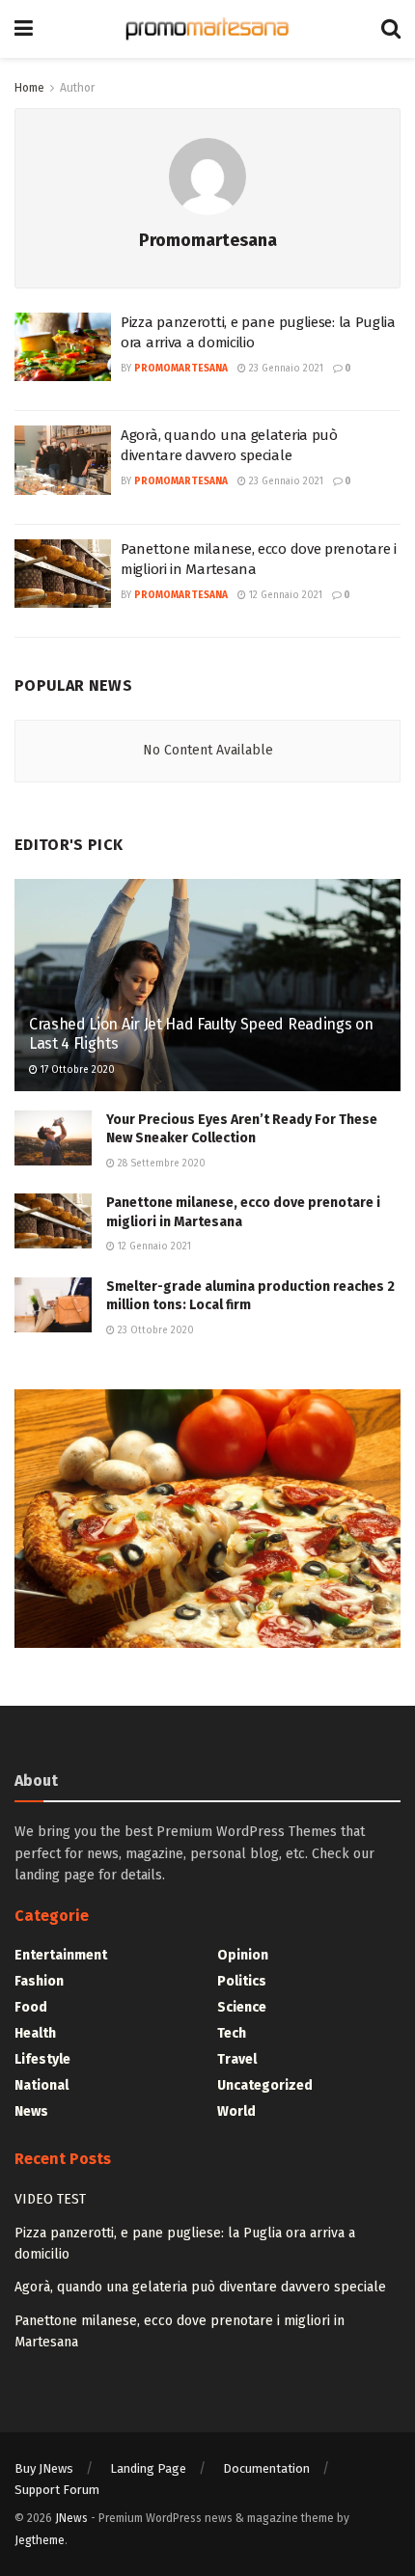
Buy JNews (44, 2468)
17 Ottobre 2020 (76, 1070)
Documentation (266, 2468)
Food (31, 2007)
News (31, 2111)
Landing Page (148, 2468)
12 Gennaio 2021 (284, 595)
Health (35, 2033)
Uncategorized (265, 2085)
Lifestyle (42, 2059)
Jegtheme (40, 2540)
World (236, 2111)
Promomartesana (181, 369)
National (41, 2085)
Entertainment (61, 1955)
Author (77, 88)
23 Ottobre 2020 (154, 1330)
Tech (232, 2033)
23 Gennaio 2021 (285, 369)
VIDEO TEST (50, 2199)
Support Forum (57, 2490)
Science (242, 2007)
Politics (242, 1981)
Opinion (243, 1955)
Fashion (39, 1981)
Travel (237, 2059)
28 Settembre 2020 (160, 1164)
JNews (71, 2518)
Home (29, 88)
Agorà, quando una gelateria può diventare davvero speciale (200, 2287)
